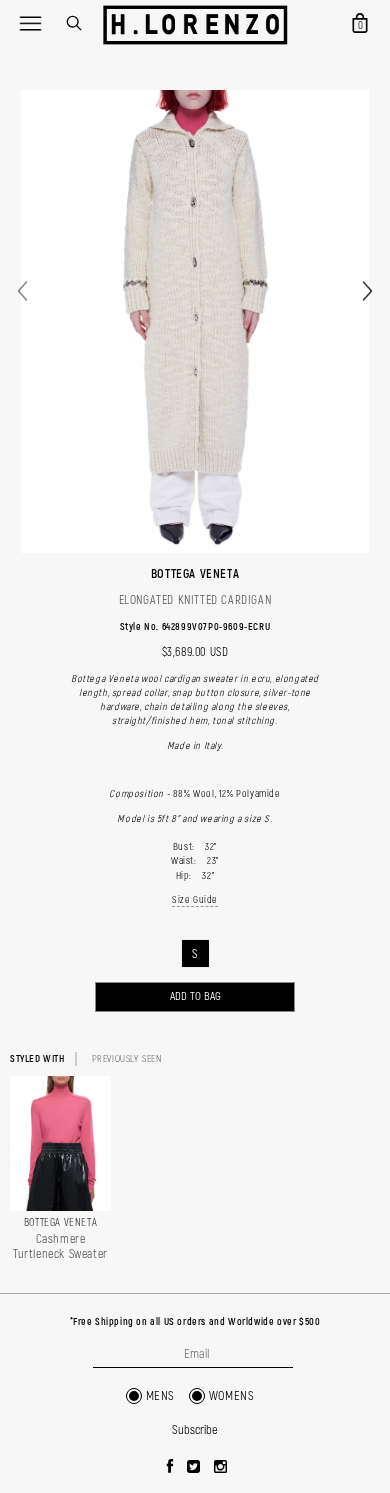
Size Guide (195, 900)
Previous (22, 291)
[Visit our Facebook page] (170, 1468)
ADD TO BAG (195, 996)
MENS (160, 1396)
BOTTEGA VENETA (195, 574)
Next (367, 291)
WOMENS (232, 1396)
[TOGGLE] (30, 23)
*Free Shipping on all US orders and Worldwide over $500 (195, 1322)
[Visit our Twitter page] (194, 1468)
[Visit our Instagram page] (221, 1468)
